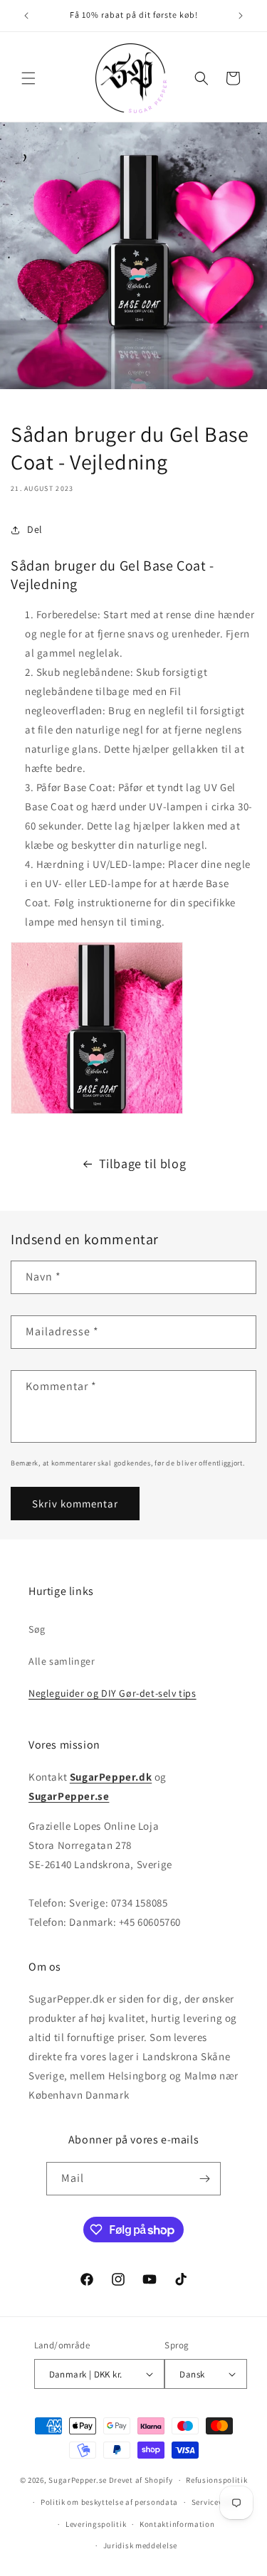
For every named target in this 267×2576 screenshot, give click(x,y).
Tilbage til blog (143, 1164)
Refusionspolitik (216, 2480)
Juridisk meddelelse (140, 2545)
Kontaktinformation (177, 2524)
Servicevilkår (216, 2502)
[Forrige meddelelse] (26, 16)
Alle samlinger (62, 1661)
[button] (28, 78)
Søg (37, 1629)
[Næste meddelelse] (241, 16)
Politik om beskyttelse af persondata (109, 2502)
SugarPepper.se (78, 2480)
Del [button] (35, 529)
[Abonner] (204, 2179)
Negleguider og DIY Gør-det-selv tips (112, 1693)
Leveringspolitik (96, 2524)
